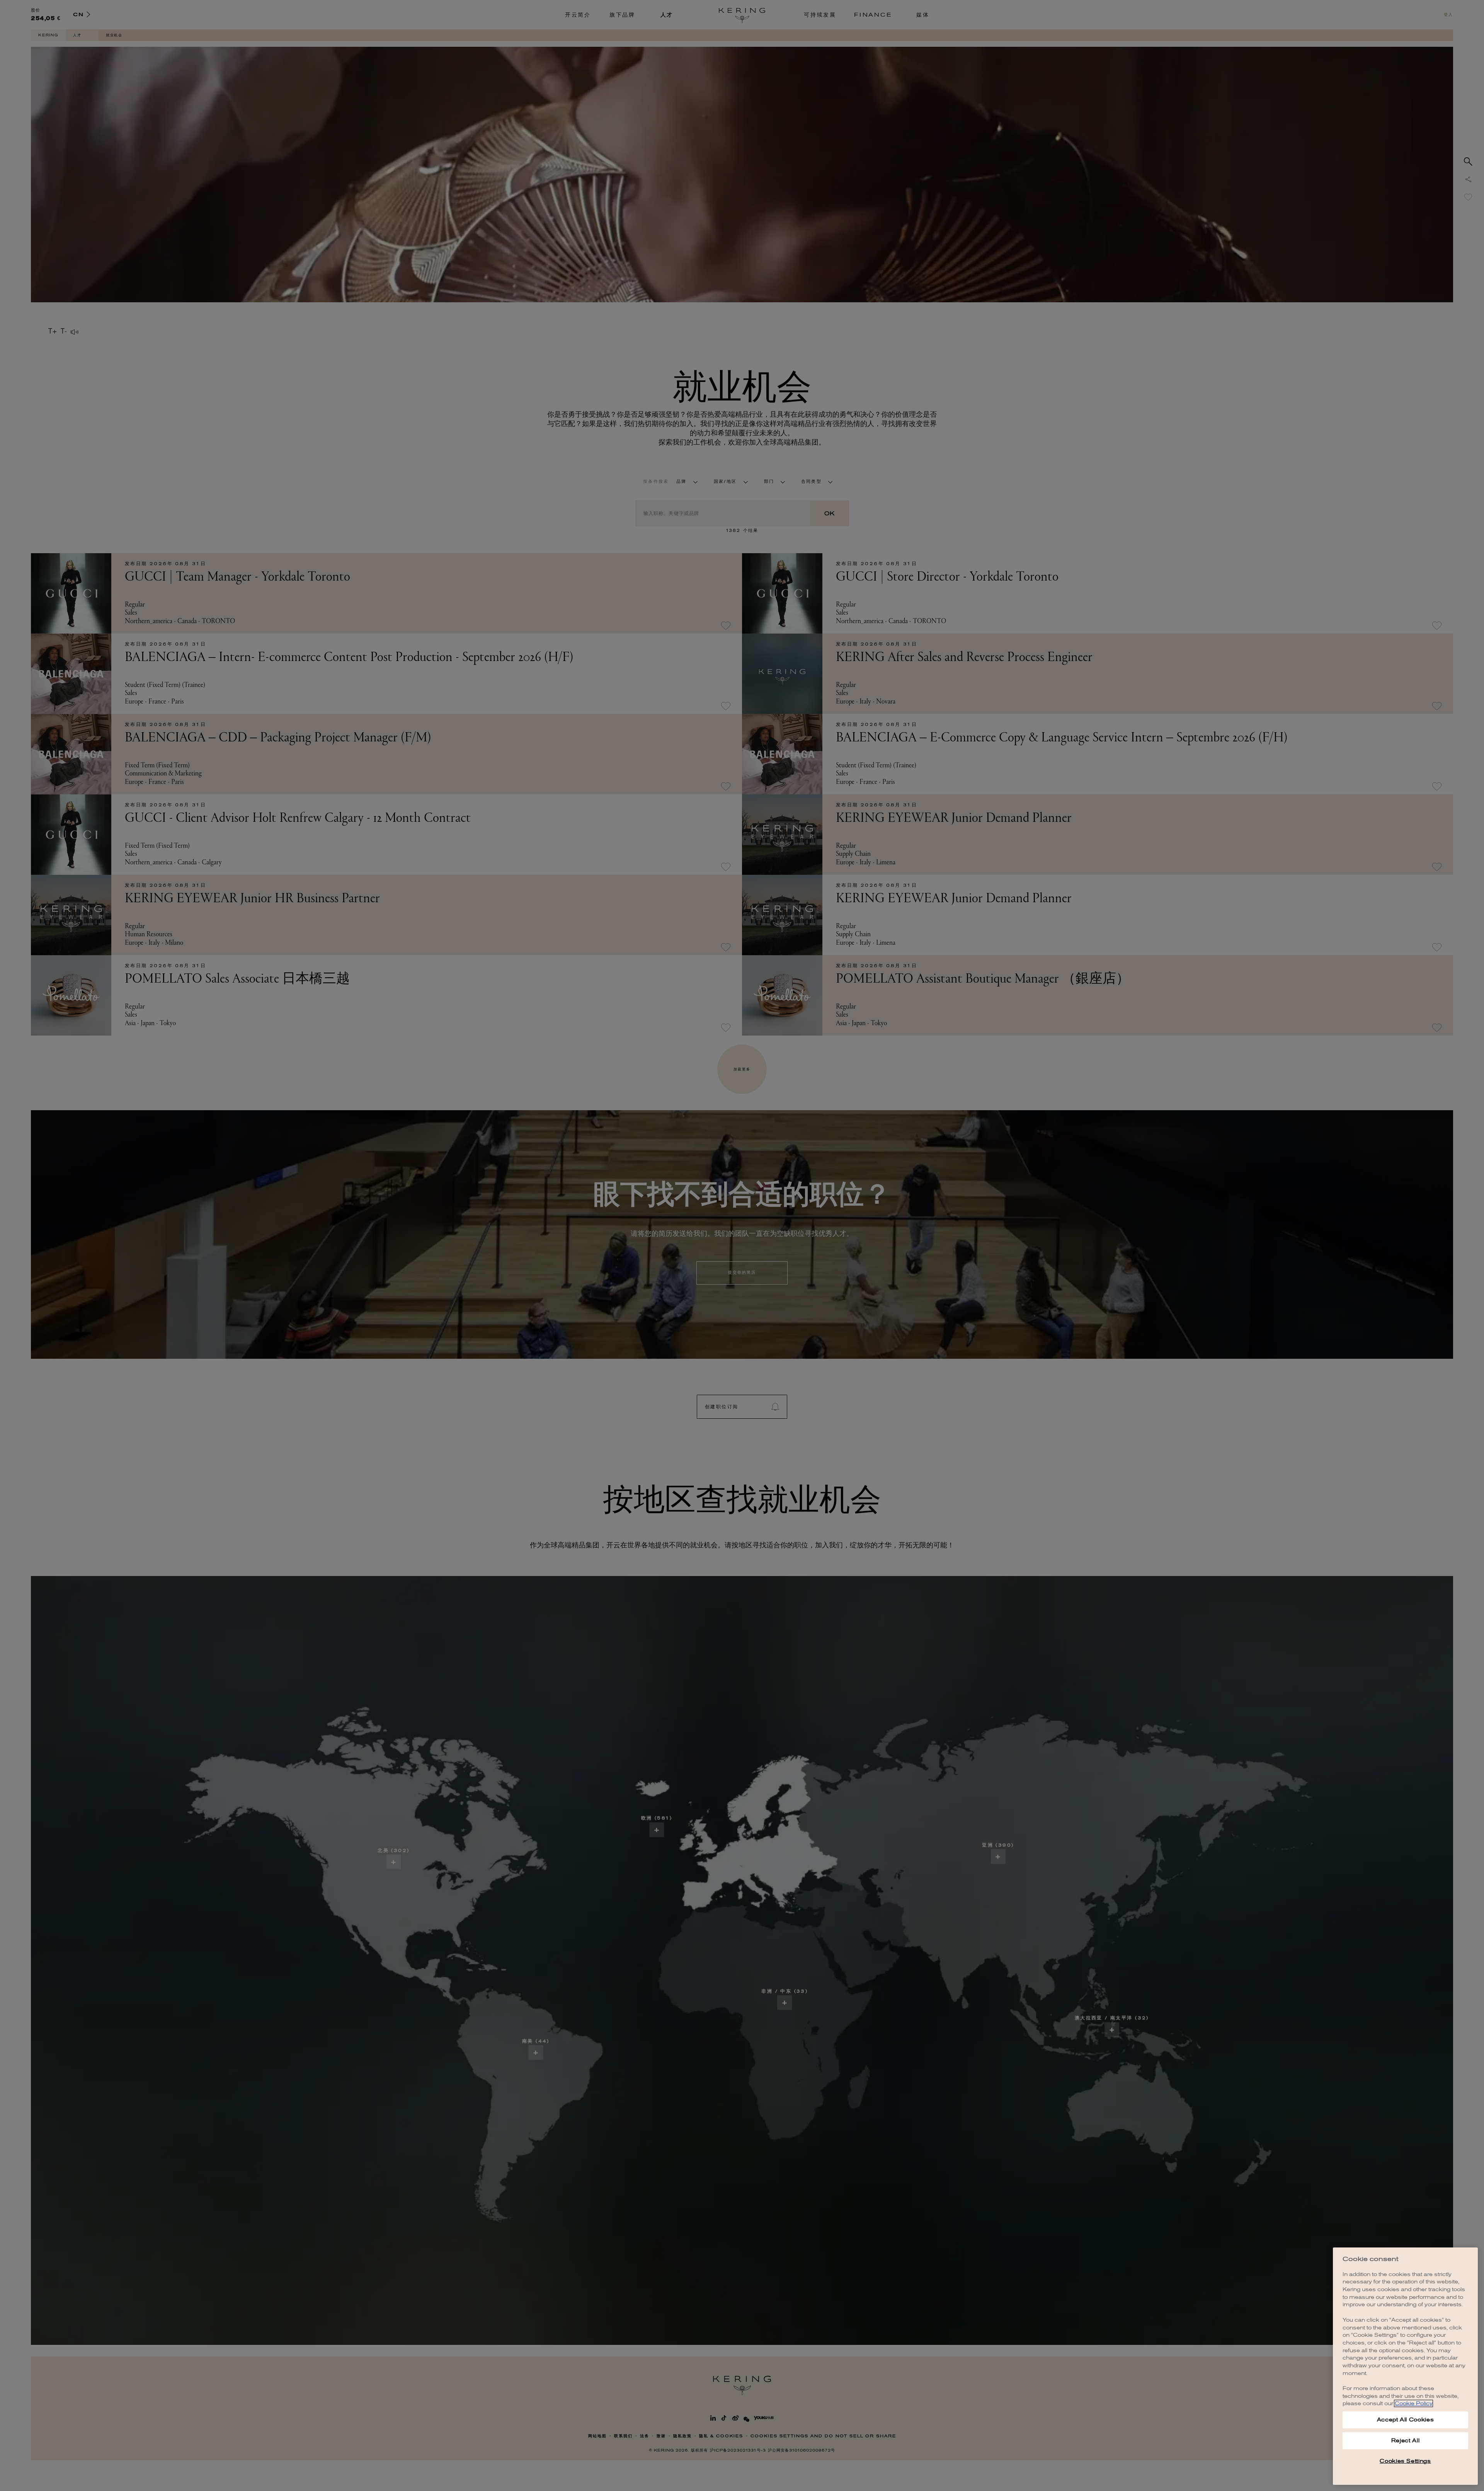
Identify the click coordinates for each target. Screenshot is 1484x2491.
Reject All (1406, 2441)
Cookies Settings (1405, 2461)
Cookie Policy (1413, 2403)
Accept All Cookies (1406, 2420)
